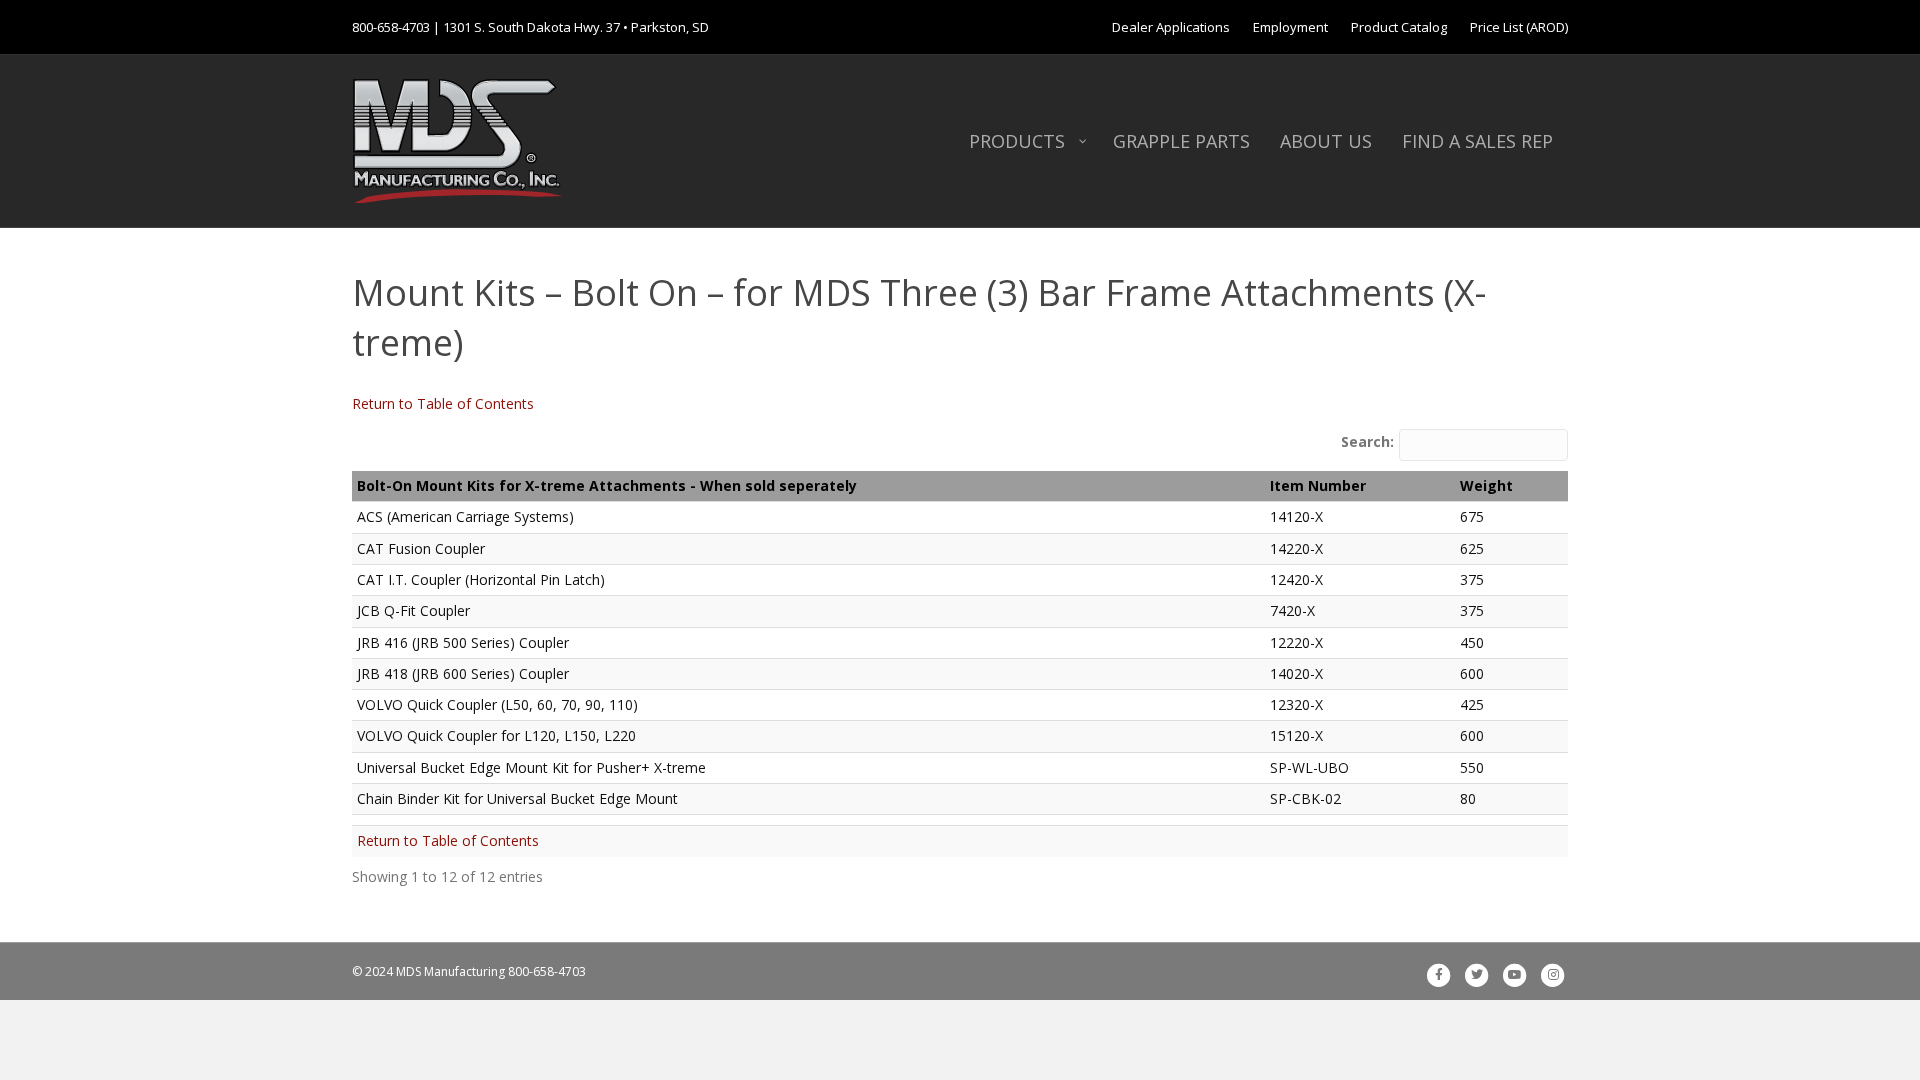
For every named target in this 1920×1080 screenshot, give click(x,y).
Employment (1290, 27)
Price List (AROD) (1519, 27)
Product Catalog (1399, 27)
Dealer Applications (1171, 27)
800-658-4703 (391, 27)
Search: (1367, 441)
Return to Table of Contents (443, 403)
